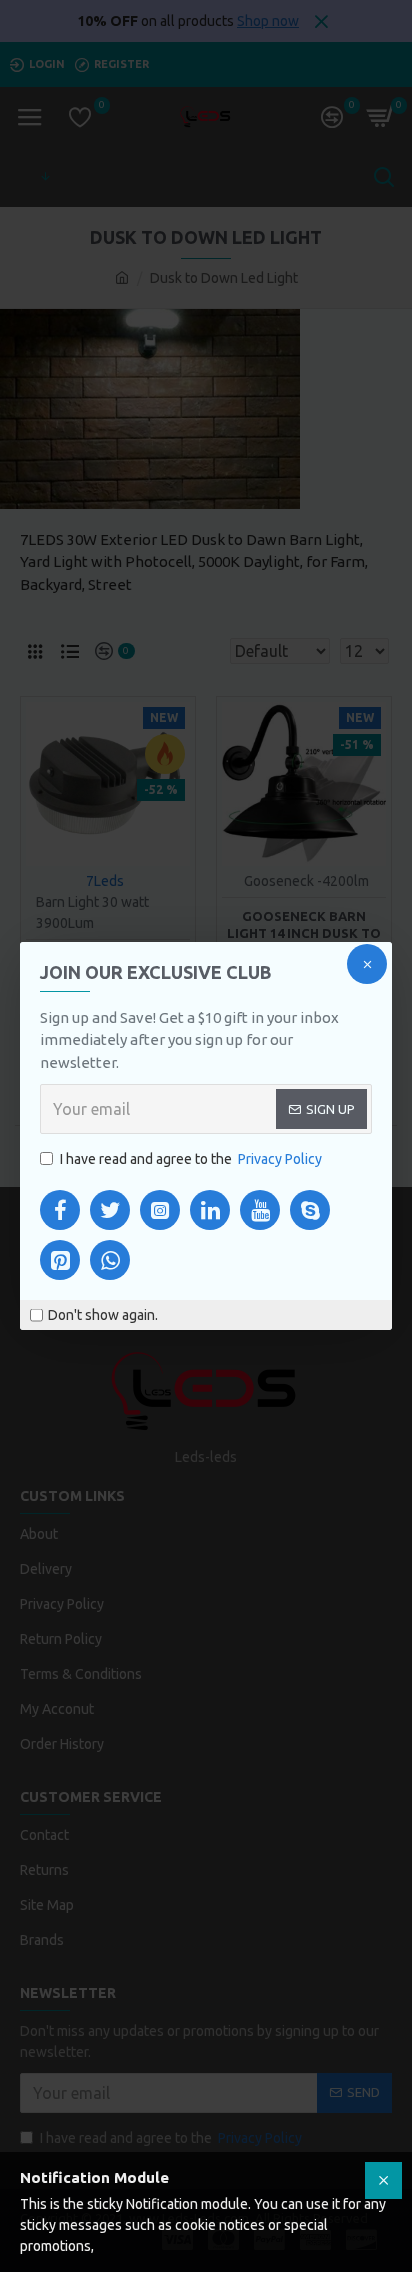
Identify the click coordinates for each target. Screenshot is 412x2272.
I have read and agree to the (191, 1159)
